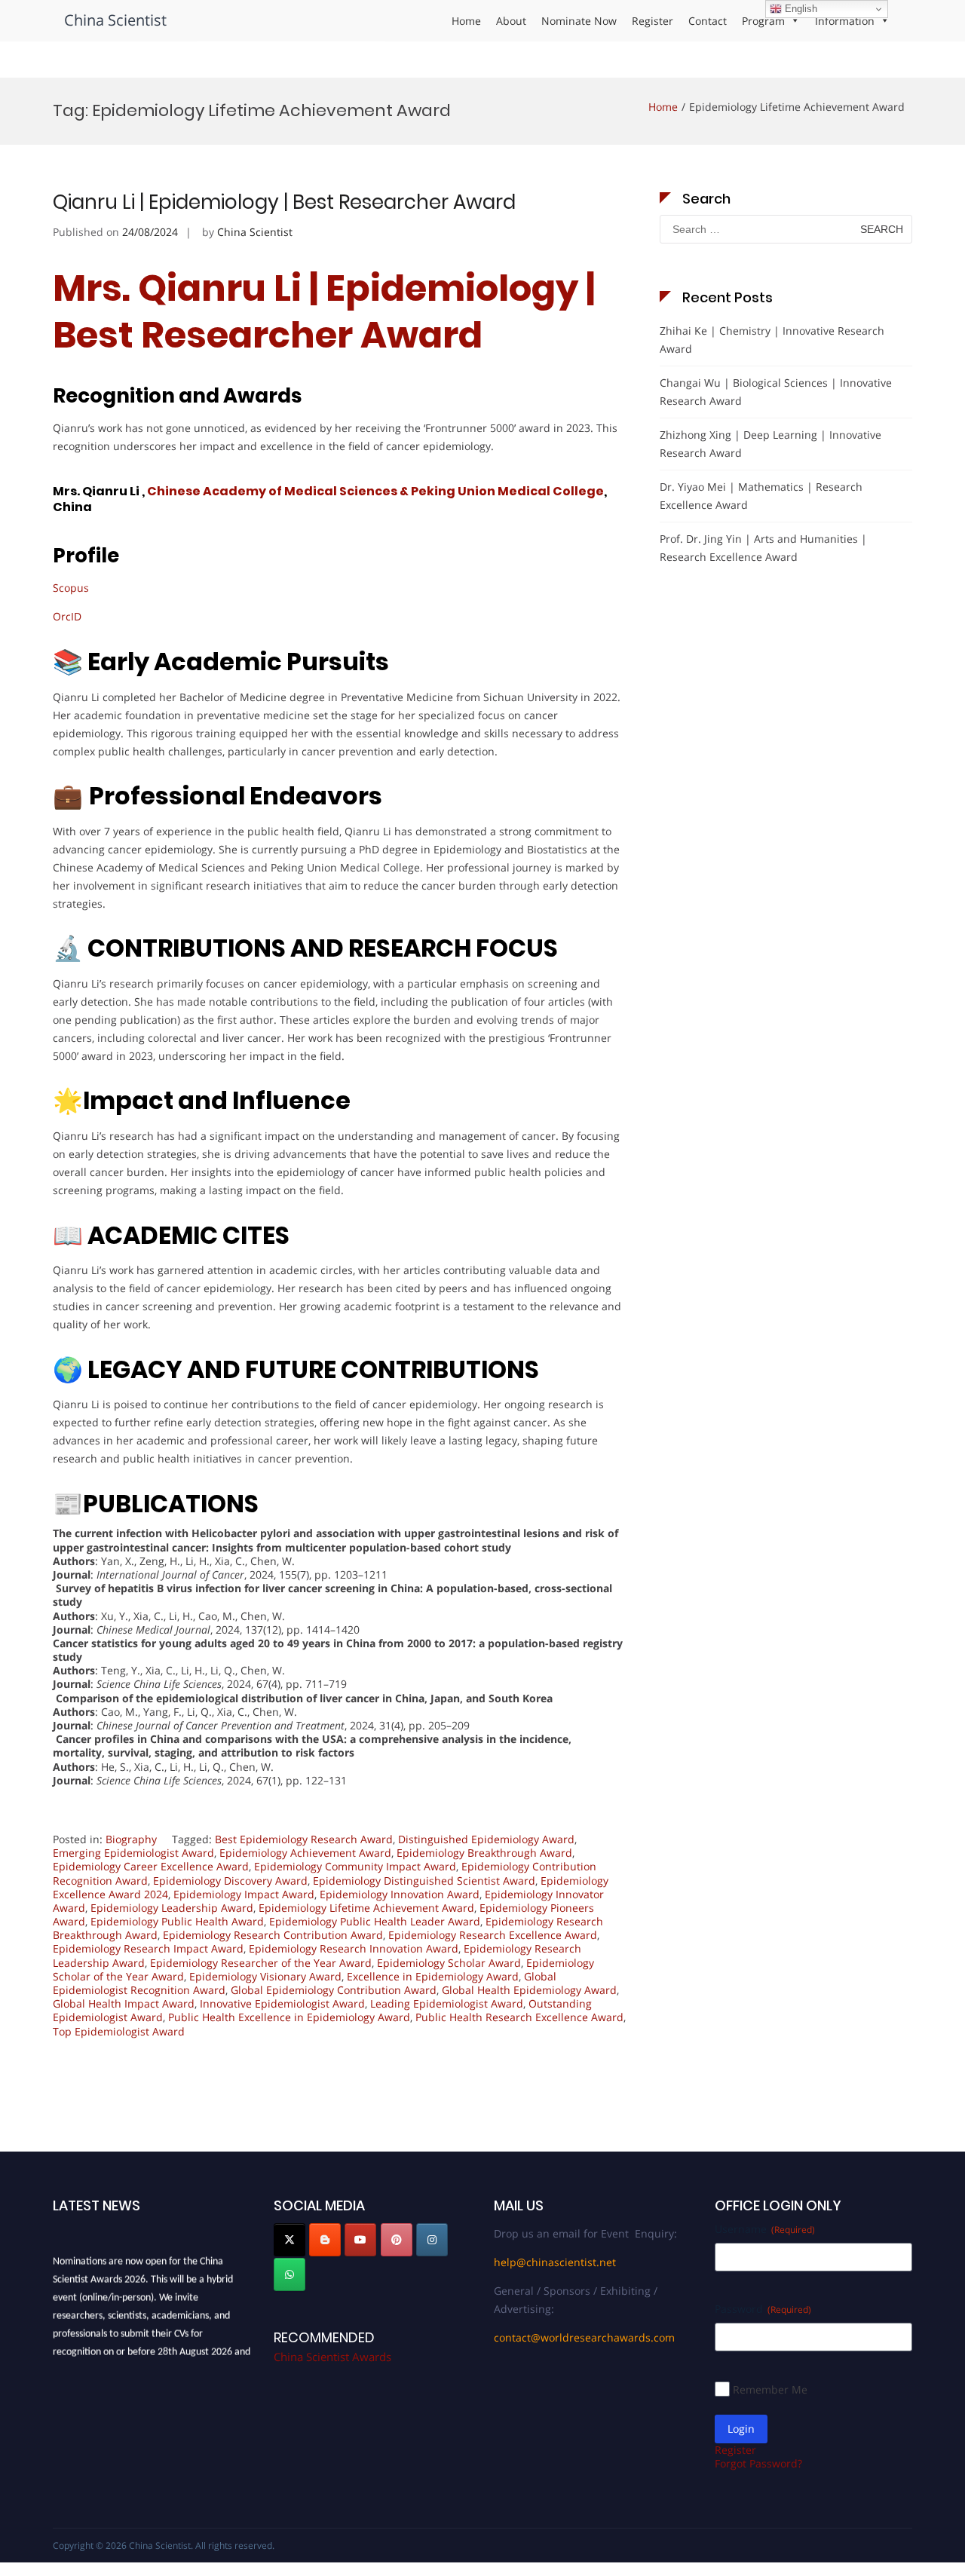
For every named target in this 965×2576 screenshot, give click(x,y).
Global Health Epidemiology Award (529, 1990)
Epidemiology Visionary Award (265, 1976)
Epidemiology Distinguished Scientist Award (424, 1881)
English (800, 9)
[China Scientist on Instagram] (432, 2240)
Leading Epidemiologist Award (447, 2003)
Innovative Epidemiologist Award (282, 2003)
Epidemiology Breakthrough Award (484, 1853)
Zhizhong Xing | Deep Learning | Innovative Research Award (770, 444)
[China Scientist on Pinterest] (397, 2240)
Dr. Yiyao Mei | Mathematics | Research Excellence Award (761, 496)
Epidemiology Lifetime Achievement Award (366, 1908)
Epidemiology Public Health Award (177, 1921)
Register (653, 21)
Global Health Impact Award (124, 2003)
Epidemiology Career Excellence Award (151, 1866)
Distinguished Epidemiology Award (486, 1839)
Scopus (71, 588)
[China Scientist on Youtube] (360, 2240)
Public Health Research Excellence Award (519, 2017)
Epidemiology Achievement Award (305, 1853)
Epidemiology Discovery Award (230, 1881)
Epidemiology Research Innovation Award (354, 1948)
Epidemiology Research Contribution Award (273, 1935)
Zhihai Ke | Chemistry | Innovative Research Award (772, 340)
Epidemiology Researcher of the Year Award (261, 1963)
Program (763, 21)
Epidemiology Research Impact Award (148, 1948)
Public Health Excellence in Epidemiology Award (289, 2017)
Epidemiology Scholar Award (449, 1963)
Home (466, 21)
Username (765, 2229)
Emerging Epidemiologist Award (133, 1853)
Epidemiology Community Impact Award (355, 1866)
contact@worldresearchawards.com (584, 2337)
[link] (374, 491)
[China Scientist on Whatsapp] (289, 2274)
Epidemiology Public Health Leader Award (375, 1921)
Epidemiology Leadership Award (172, 1908)
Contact (708, 21)
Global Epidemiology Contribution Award (334, 1990)
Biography (131, 1839)
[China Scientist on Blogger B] (325, 2240)
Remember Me (770, 2389)
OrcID (67, 616)
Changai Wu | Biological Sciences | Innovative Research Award (776, 392)
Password (763, 2309)
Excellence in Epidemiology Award (433, 1976)
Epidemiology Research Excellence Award (493, 1935)
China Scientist (115, 20)
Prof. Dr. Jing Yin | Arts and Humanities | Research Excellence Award (763, 548)
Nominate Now (579, 21)
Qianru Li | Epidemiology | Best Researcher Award (284, 202)
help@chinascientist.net (555, 2262)
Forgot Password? (758, 2463)
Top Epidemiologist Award (119, 2031)
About (511, 21)
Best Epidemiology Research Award (304, 1839)
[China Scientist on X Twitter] (289, 2240)
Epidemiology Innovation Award (400, 1894)
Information (845, 21)
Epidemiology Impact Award (244, 1894)
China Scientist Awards (332, 2357)
